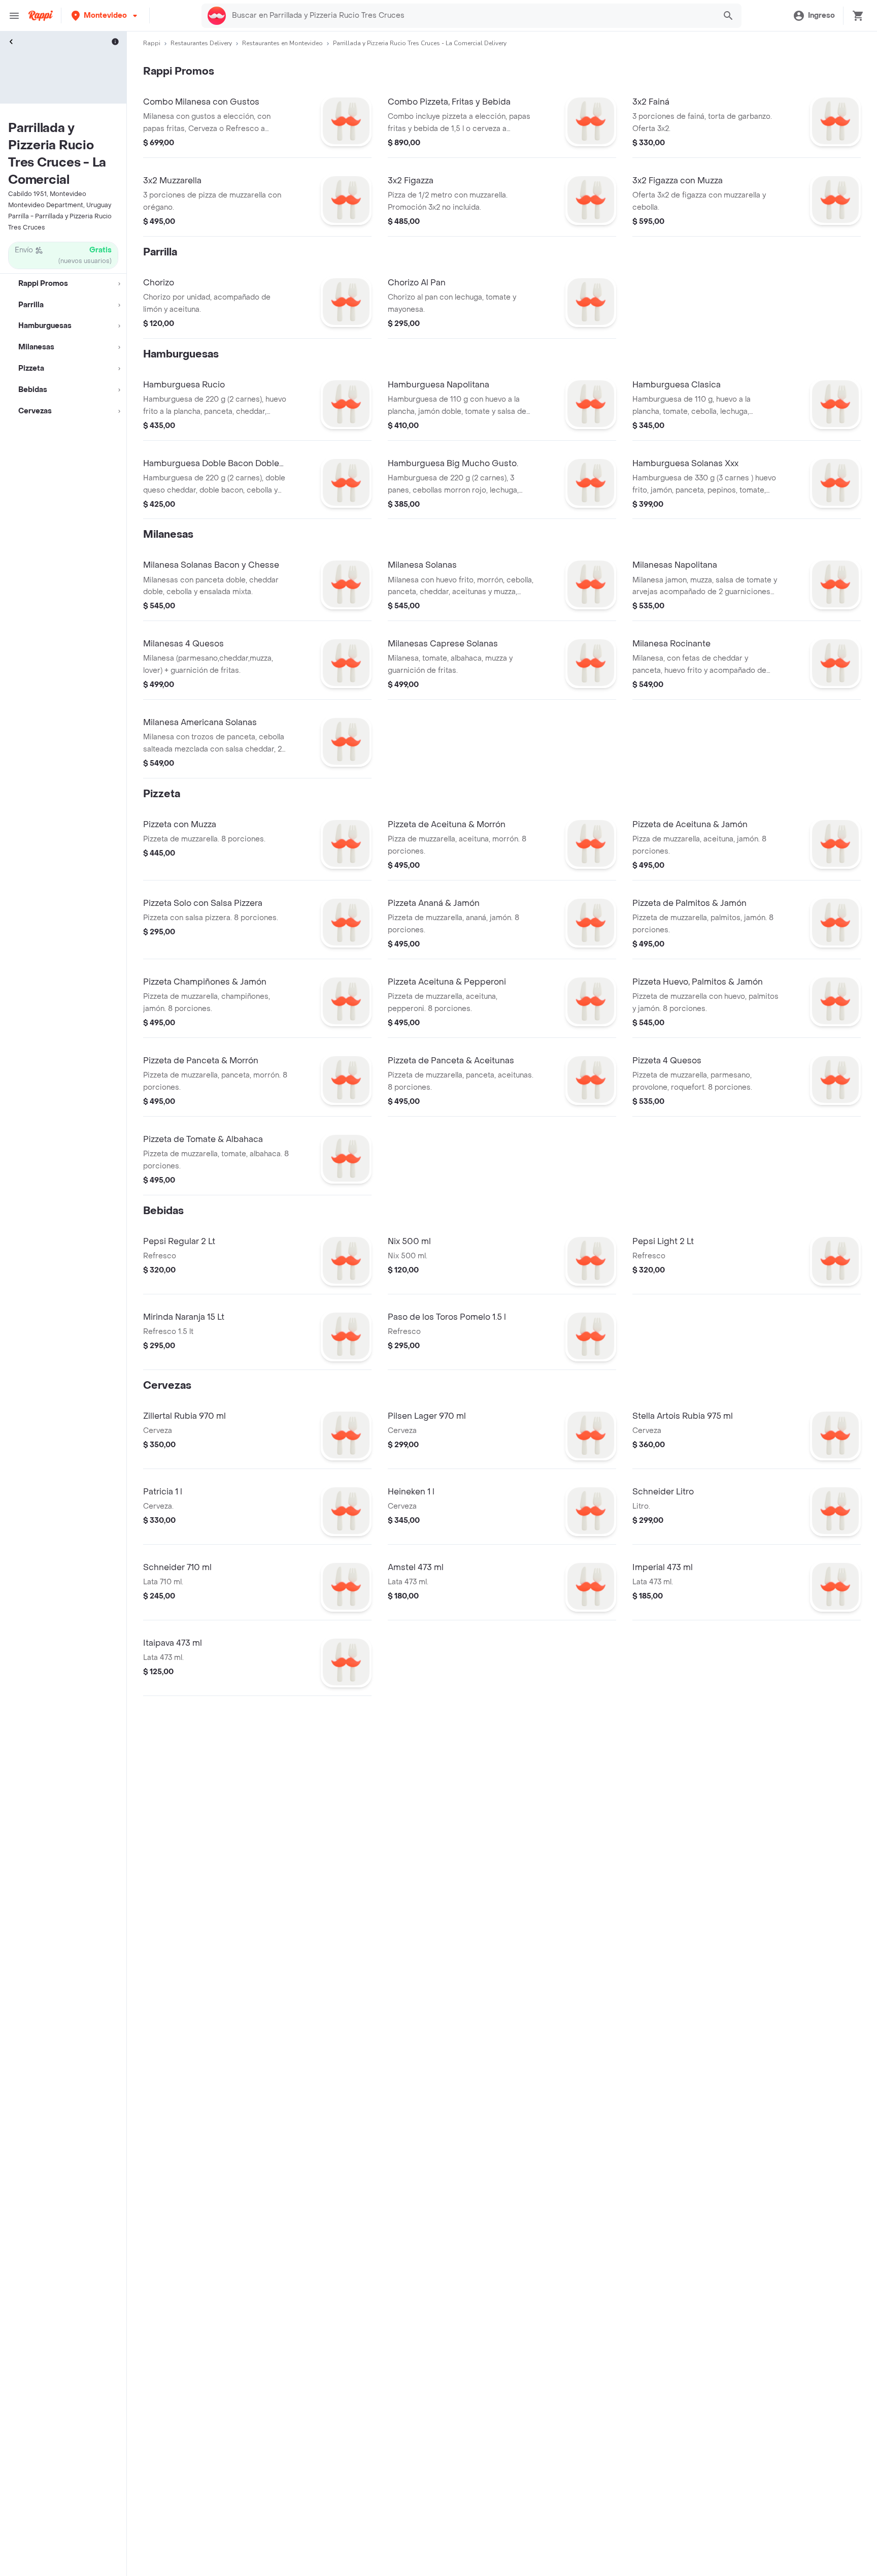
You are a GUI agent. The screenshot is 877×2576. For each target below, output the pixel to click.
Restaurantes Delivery (201, 43)
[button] (105, 15)
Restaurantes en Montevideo (282, 43)
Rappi (152, 43)
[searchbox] (470, 16)
